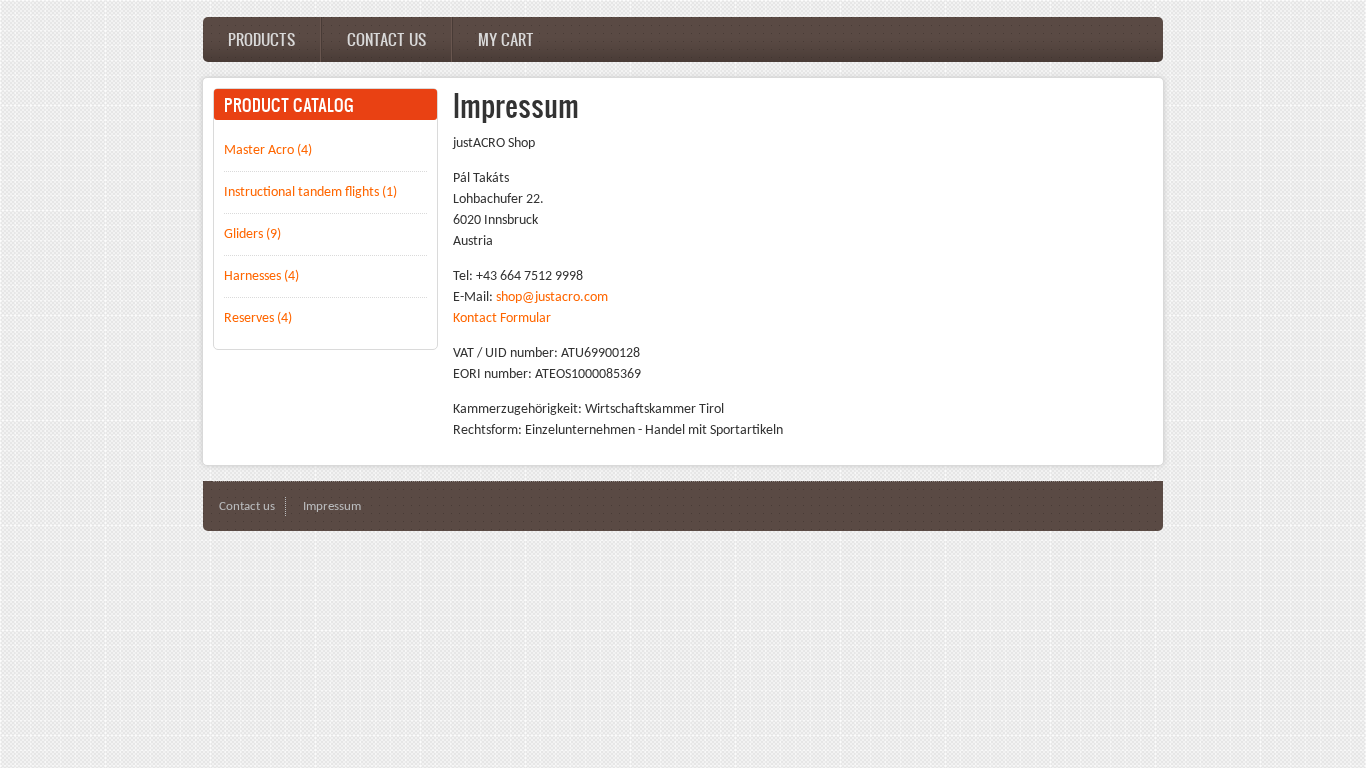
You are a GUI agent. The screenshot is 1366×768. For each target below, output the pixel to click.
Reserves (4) (258, 318)
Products (261, 39)
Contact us (386, 39)
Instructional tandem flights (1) (310, 192)
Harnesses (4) (261, 276)
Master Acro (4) (268, 150)
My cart (506, 39)
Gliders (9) (252, 234)
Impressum (332, 506)
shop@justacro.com (552, 297)
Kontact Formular (502, 318)
